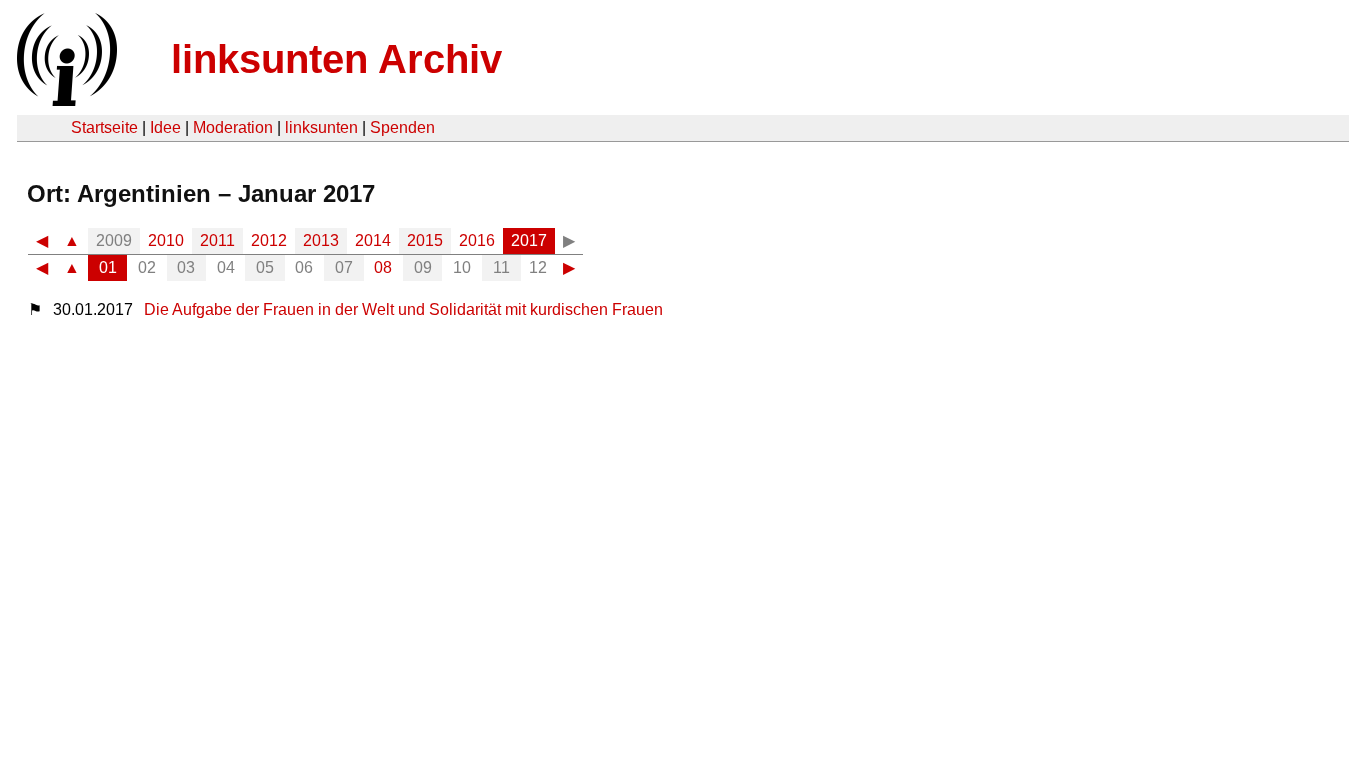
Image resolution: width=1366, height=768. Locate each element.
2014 (373, 240)
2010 (166, 240)
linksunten (321, 127)
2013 (321, 240)
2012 (269, 240)
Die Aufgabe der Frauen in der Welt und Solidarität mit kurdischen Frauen (403, 309)
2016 (477, 240)
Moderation (233, 127)
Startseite (104, 127)
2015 (425, 240)
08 (383, 267)
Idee (165, 127)
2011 (217, 240)
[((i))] (65, 100)
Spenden (402, 127)
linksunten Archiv (336, 59)
